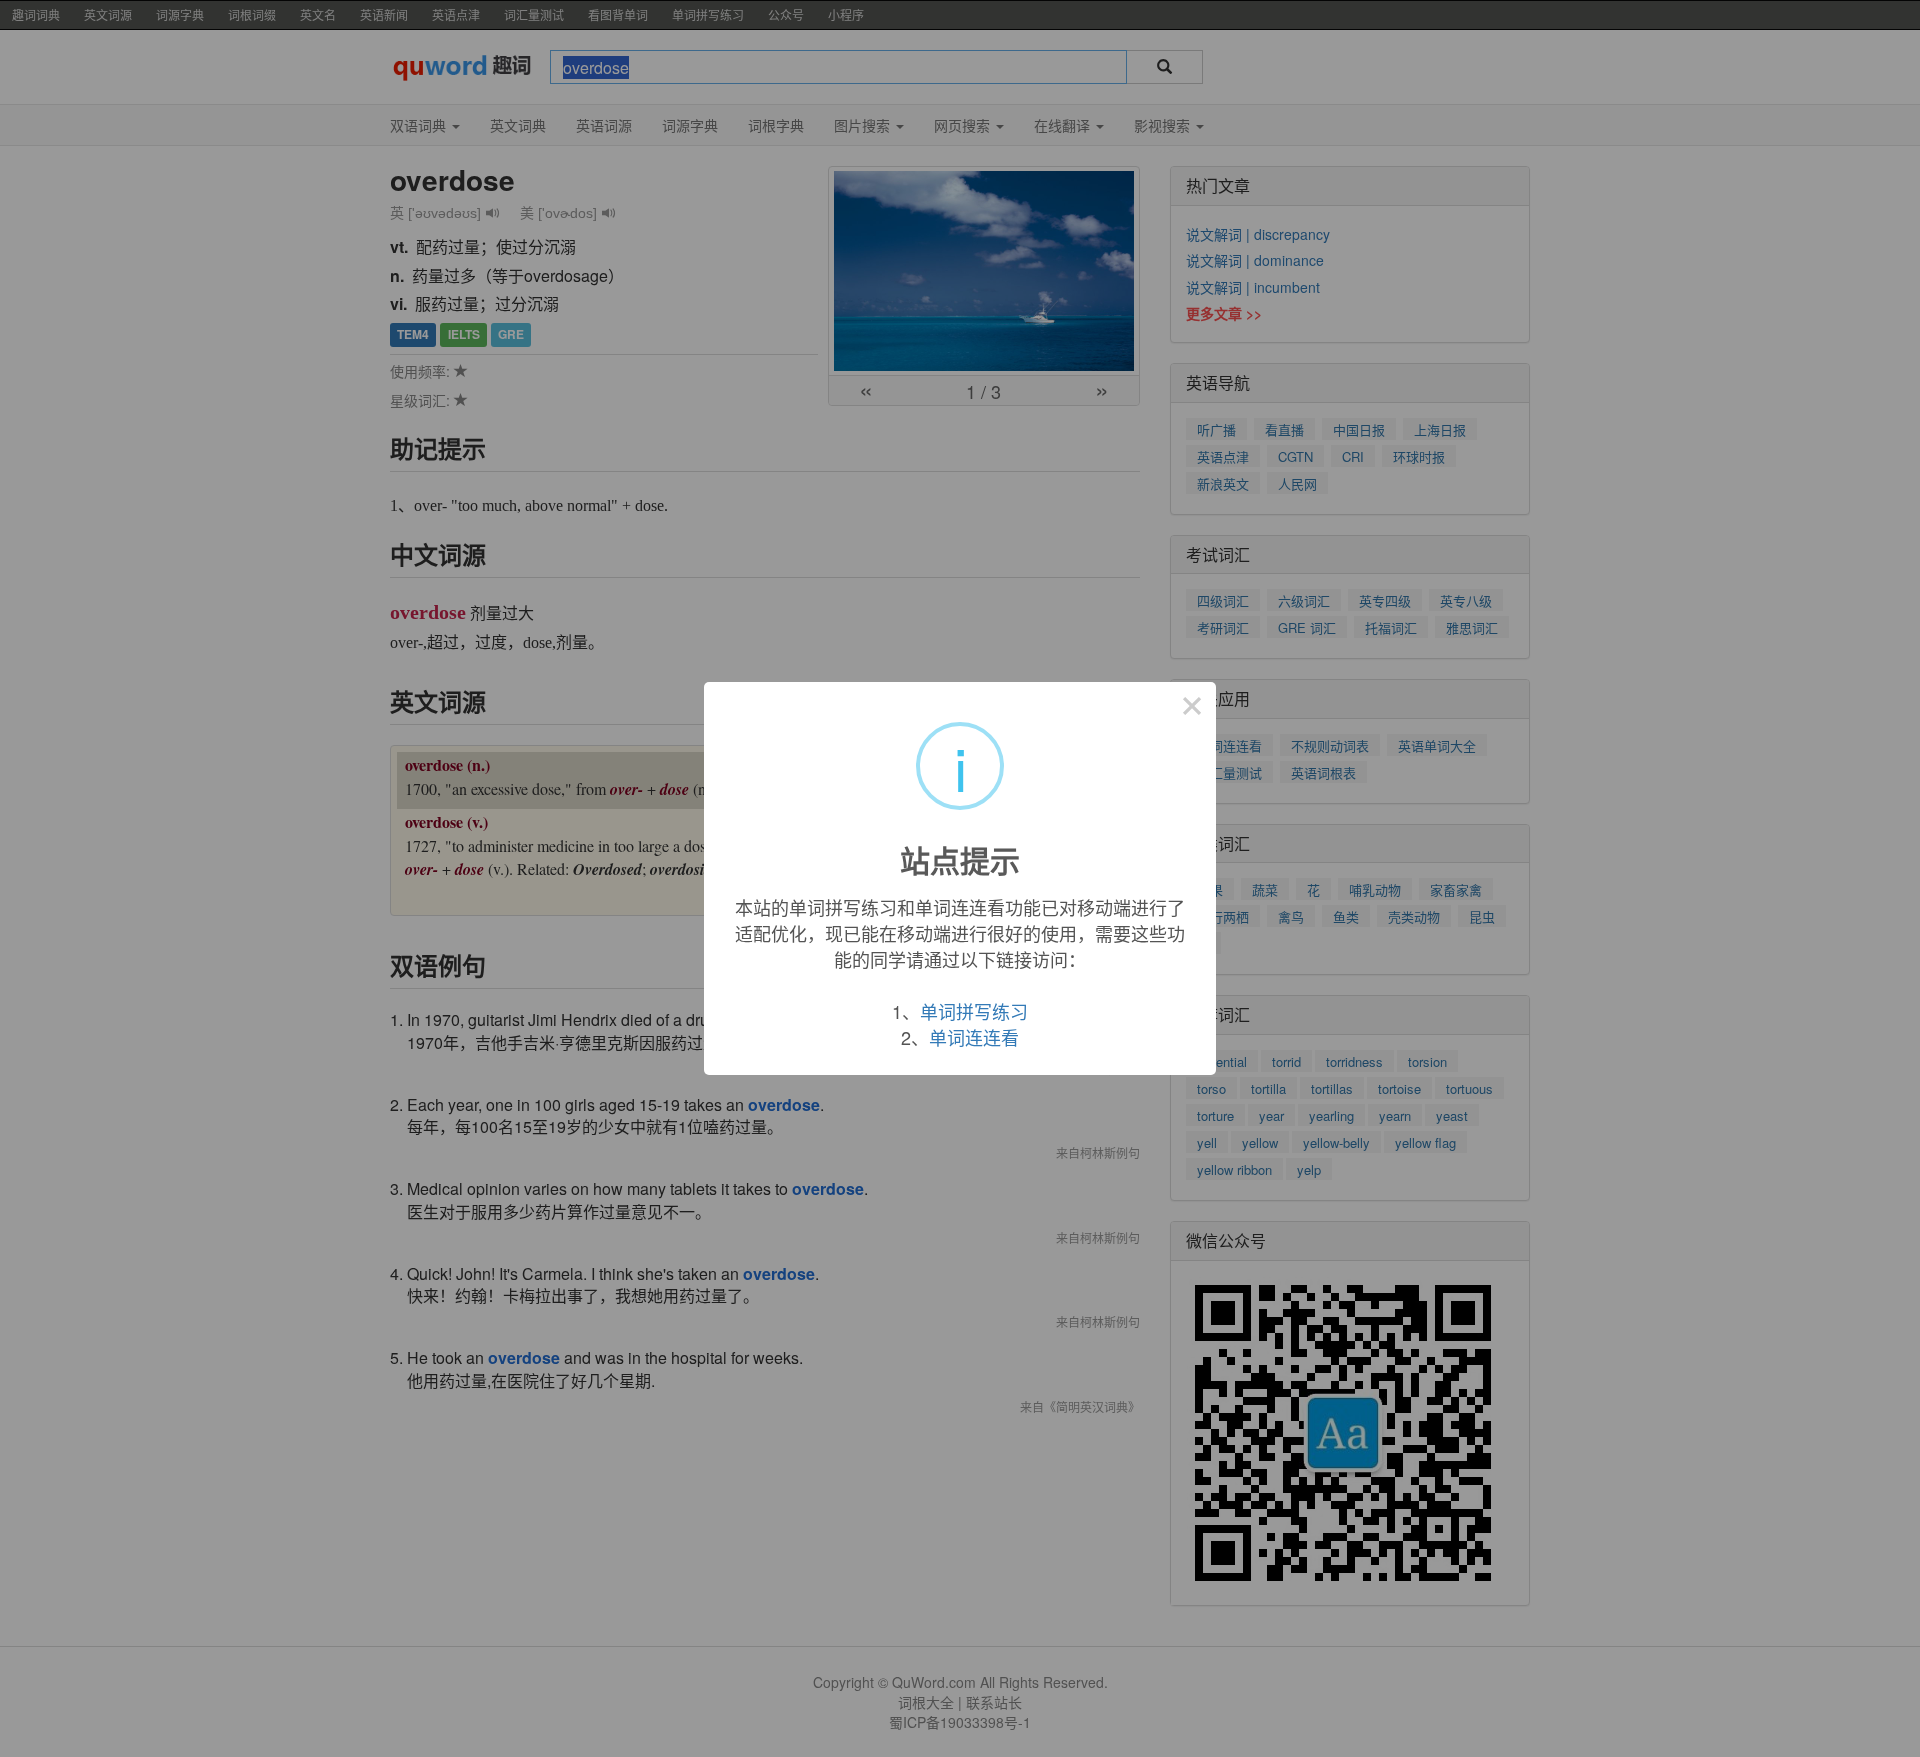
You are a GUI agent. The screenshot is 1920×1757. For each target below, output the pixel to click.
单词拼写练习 (974, 1011)
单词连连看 (974, 1037)
